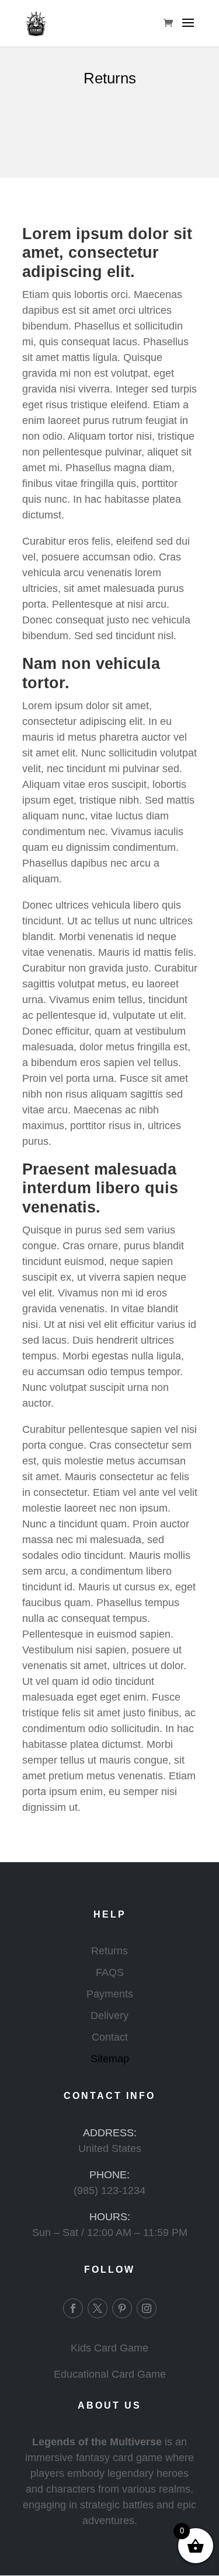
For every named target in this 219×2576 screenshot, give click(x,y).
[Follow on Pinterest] (122, 2308)
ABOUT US (109, 2405)
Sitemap (110, 2059)
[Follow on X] (98, 2308)
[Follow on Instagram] (147, 2308)
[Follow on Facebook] (73, 2308)
